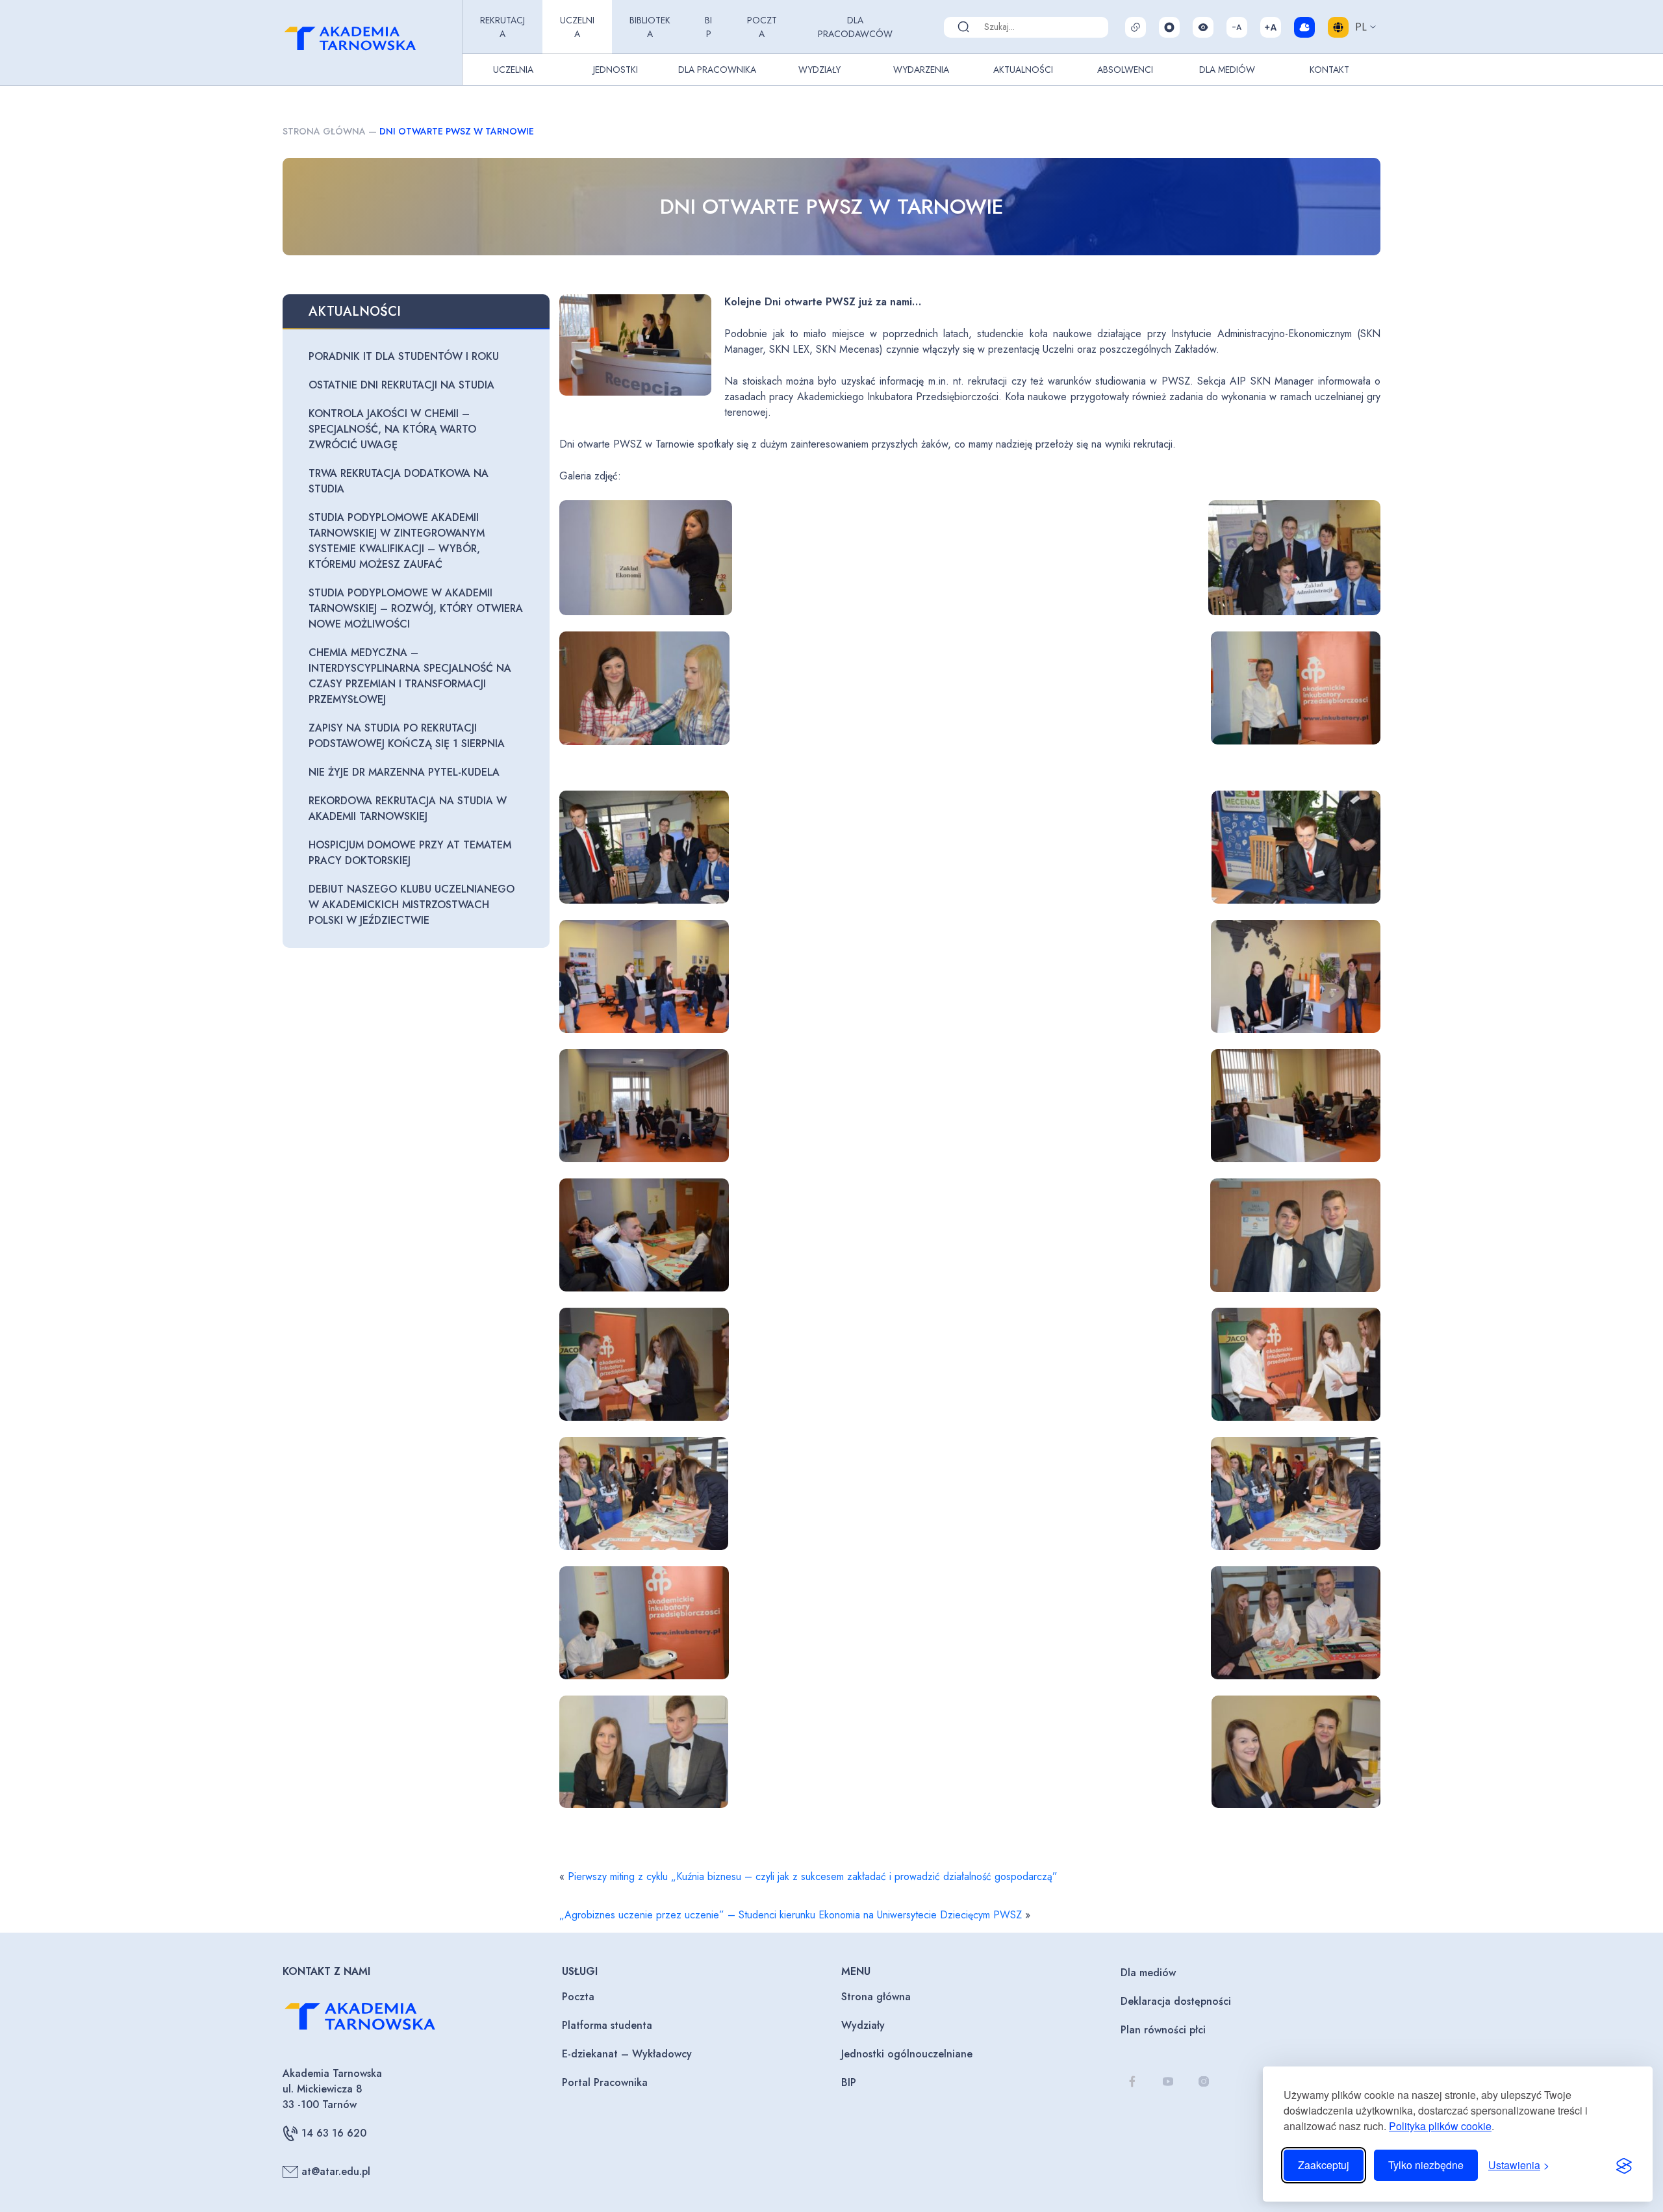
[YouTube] (1168, 2082)
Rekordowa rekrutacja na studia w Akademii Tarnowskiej (408, 808)
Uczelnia (577, 27)
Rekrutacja (502, 27)
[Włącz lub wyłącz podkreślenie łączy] (1136, 27)
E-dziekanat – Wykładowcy (627, 2054)
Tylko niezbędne (1426, 2165)
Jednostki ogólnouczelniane (907, 2054)
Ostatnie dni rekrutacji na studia (401, 385)
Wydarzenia (921, 70)
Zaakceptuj (1324, 2165)
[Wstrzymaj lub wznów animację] (1169, 27)
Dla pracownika (717, 70)
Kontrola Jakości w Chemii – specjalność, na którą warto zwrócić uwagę (392, 429)
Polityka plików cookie (1440, 2126)
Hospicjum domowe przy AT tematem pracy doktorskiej (410, 853)
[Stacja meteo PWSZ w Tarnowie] (1304, 27)
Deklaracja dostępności (1176, 2001)
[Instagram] (1203, 2082)
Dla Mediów (1227, 70)
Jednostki (616, 70)
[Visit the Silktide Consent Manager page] (1624, 2165)
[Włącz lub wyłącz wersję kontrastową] (1203, 27)
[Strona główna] (370, 43)
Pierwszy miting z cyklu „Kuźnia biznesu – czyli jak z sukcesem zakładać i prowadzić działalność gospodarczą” (813, 1876)
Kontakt (1329, 70)
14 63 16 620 (334, 2133)
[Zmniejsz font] (1237, 27)
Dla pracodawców (855, 27)
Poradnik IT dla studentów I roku (404, 356)
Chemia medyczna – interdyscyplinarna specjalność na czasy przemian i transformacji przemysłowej (410, 676)
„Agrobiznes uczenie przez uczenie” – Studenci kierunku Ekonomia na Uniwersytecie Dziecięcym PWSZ (791, 1915)
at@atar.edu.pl (336, 2171)
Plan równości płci (1163, 2030)
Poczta (762, 27)
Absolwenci (1125, 70)
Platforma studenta (607, 2025)
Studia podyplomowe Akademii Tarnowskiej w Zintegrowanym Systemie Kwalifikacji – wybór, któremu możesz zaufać (397, 541)
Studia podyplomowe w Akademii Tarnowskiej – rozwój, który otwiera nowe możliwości (416, 608)
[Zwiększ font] (1271, 27)
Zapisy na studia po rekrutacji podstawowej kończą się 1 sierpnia (407, 736)
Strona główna (324, 131)
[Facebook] (1132, 2082)
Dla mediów (1148, 1973)
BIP (708, 27)
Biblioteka (650, 27)
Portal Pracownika (605, 2082)
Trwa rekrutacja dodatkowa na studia (399, 481)
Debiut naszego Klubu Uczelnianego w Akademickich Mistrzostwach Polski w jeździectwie (412, 905)
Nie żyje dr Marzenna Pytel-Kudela (404, 772)
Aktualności (1023, 70)
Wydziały (819, 70)
